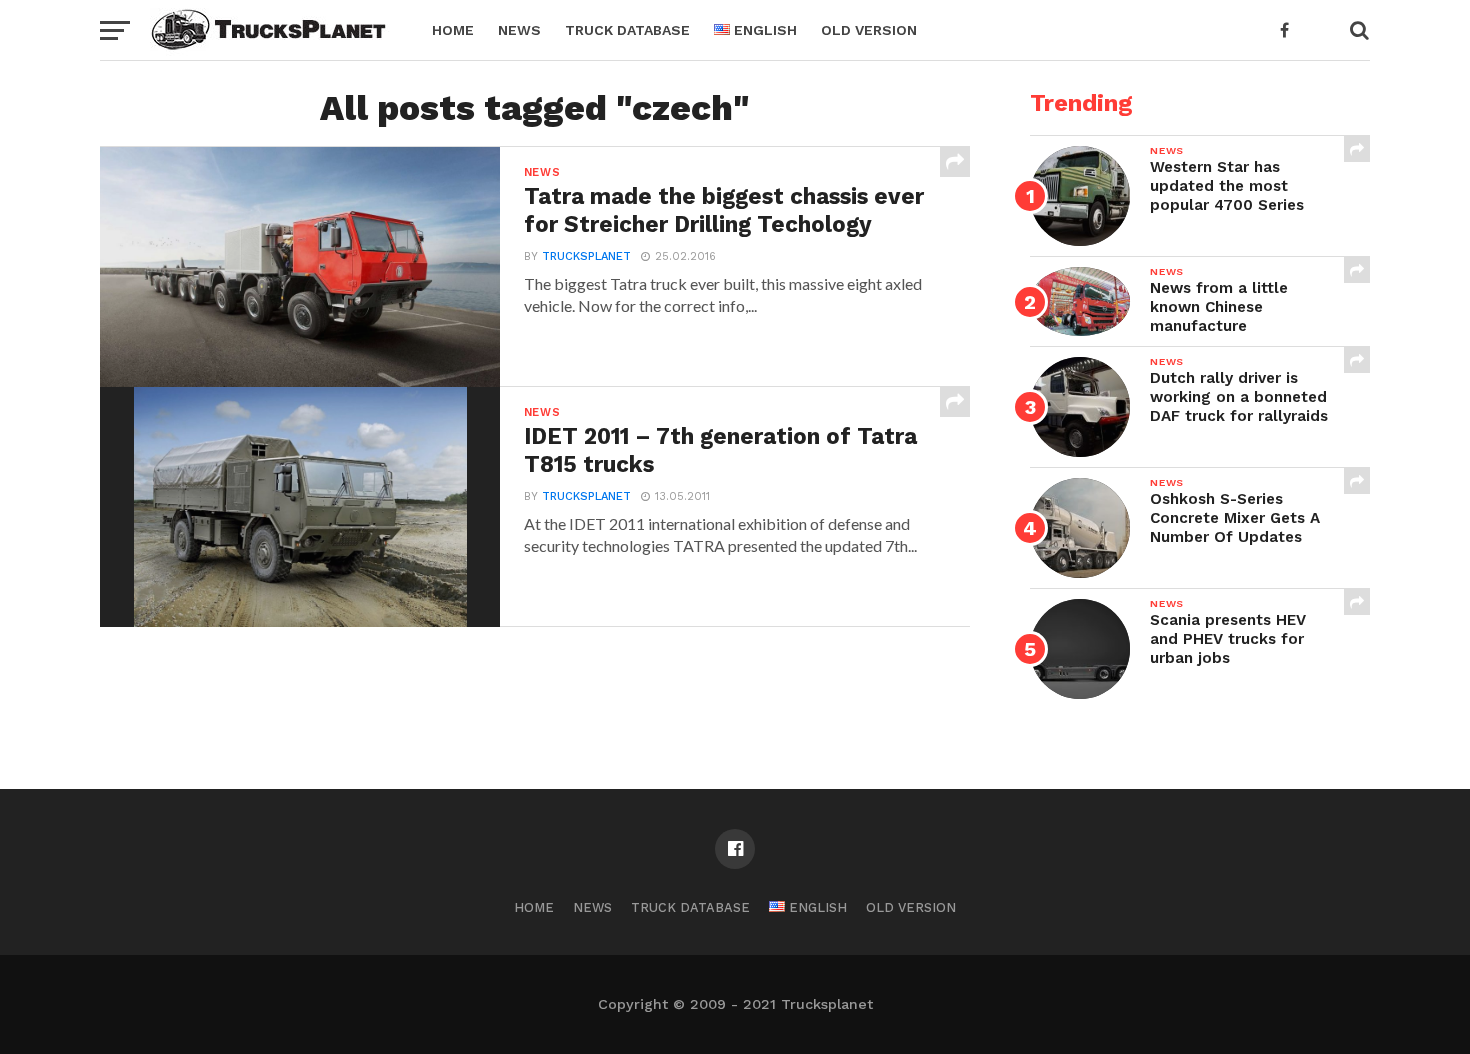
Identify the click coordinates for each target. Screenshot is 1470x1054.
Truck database (627, 30)
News (519, 30)
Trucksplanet (586, 256)
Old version (869, 30)
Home (453, 30)
